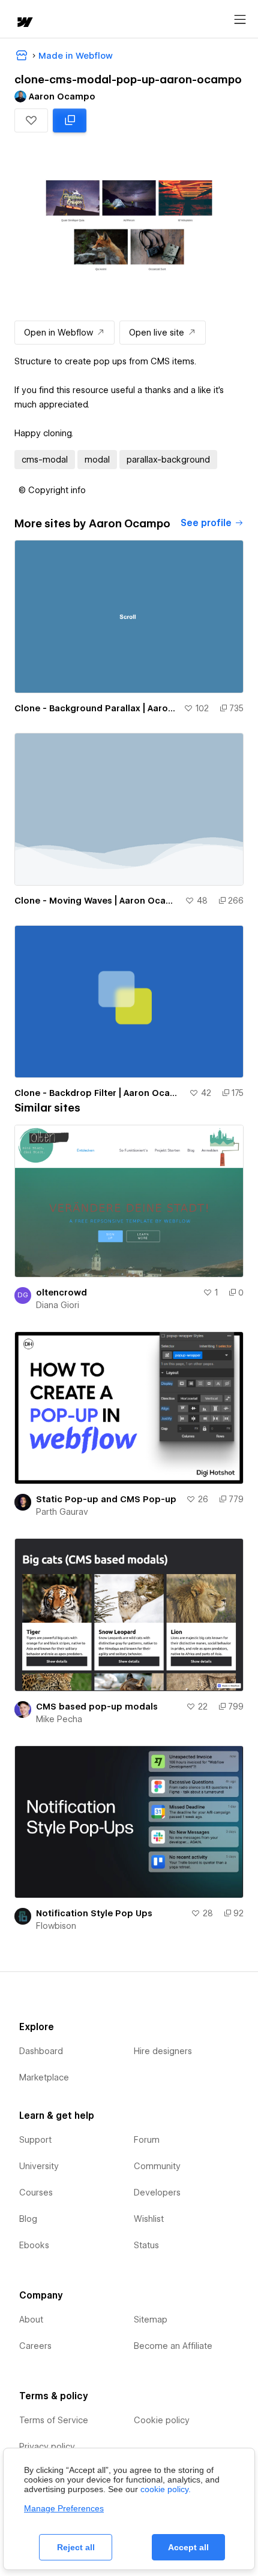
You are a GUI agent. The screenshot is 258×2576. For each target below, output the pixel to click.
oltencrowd (61, 1292)
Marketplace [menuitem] (44, 2077)
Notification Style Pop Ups (94, 1913)
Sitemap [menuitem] (151, 2320)
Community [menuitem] (157, 2166)
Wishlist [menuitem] (149, 2219)
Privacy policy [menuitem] (47, 2447)
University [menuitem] (39, 2166)
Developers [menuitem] (157, 2193)
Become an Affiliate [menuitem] (173, 2346)
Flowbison (56, 1926)
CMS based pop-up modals (97, 1707)
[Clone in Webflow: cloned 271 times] (70, 120)
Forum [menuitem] (147, 2140)
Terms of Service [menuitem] (54, 2420)
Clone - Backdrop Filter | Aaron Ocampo (99, 1093)
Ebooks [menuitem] (34, 2245)
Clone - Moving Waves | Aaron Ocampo (97, 901)
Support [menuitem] (35, 2140)
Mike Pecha (59, 1719)
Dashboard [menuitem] (41, 2051)
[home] (24, 23)
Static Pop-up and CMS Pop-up (106, 1499)
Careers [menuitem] (35, 2346)
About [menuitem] (31, 2320)
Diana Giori (58, 1305)
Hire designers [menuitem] (163, 2051)
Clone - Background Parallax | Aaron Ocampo (97, 708)
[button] (31, 120)
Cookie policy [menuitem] (162, 2420)
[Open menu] (240, 20)
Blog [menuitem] (28, 2219)
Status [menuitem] (146, 2245)
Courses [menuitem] (36, 2193)
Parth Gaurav (62, 1512)
